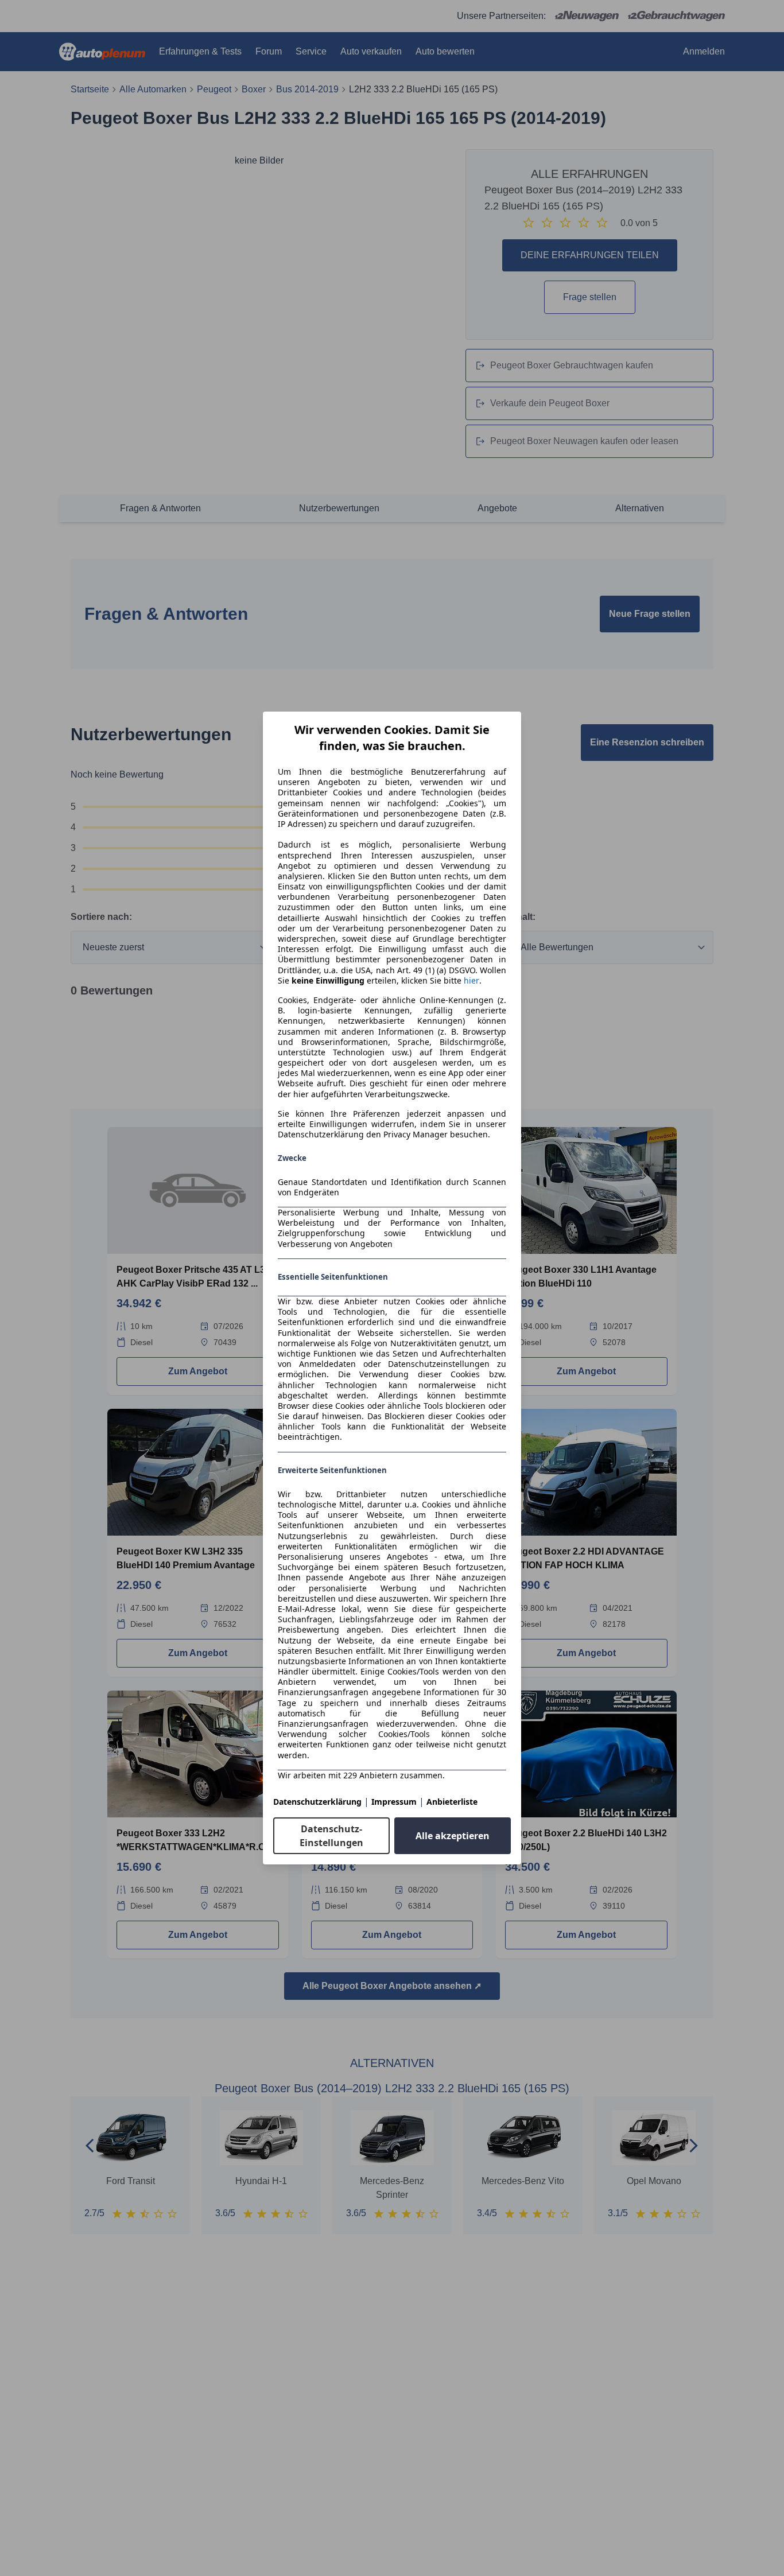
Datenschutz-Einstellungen (331, 1836)
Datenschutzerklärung (317, 1802)
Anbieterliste (452, 1802)
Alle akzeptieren (453, 1836)
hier (471, 981)
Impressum (394, 1802)
